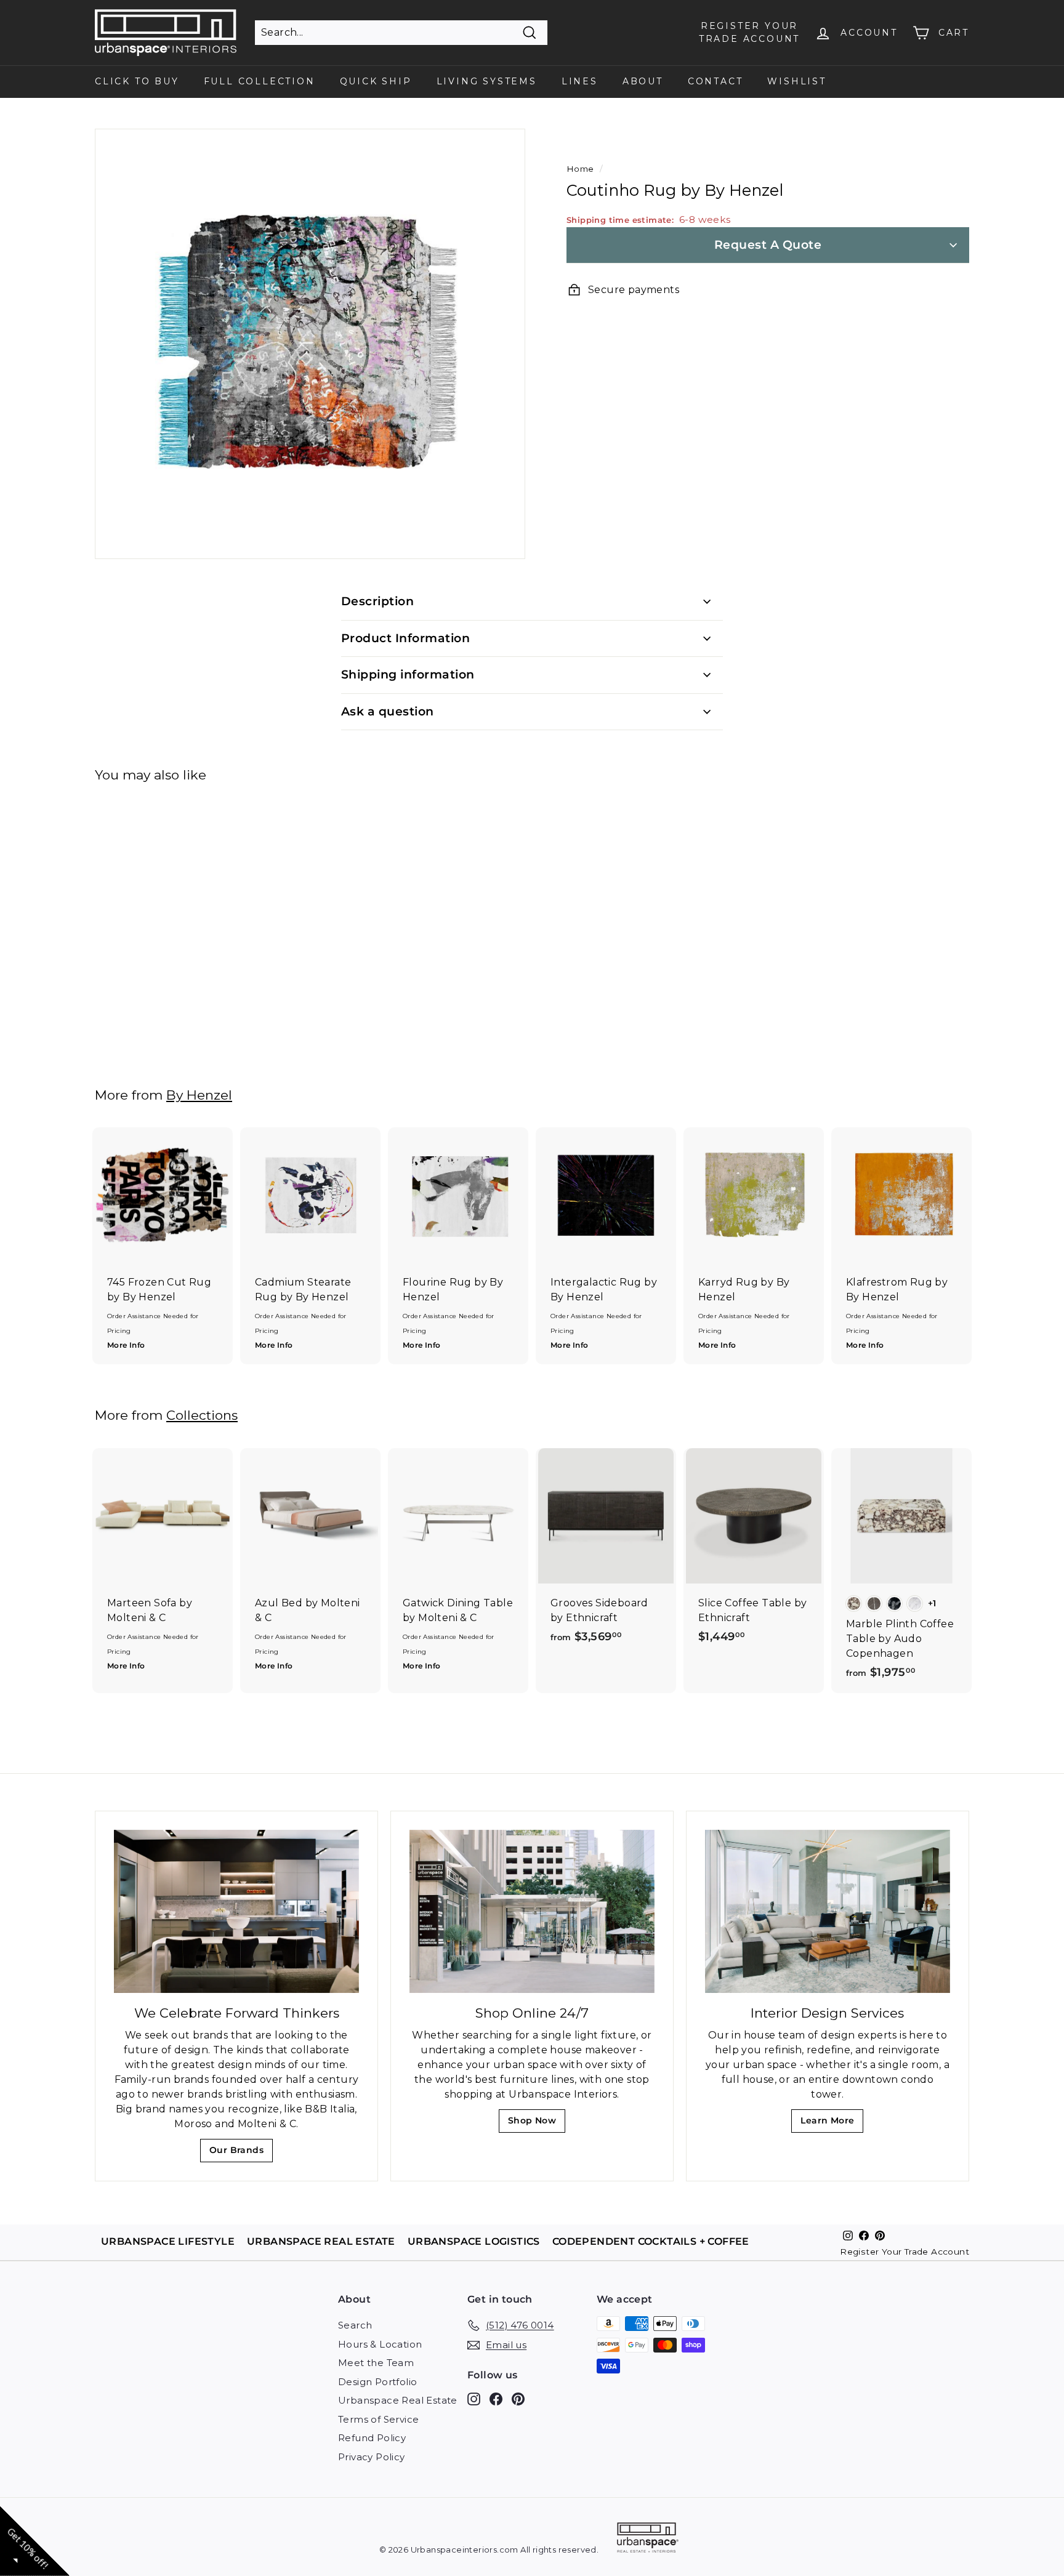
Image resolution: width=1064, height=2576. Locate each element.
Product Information (405, 638)
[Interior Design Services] (828, 1911)
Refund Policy (372, 2438)
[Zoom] (310, 344)
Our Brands (241, 2153)
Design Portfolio (377, 2382)
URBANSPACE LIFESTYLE (168, 2241)
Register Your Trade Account (905, 2252)
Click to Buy (137, 81)
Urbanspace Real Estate (398, 2400)
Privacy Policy (372, 2457)
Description (377, 601)
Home (580, 169)
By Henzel (199, 1095)
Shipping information (408, 674)
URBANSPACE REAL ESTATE (321, 2241)
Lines (580, 81)
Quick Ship (376, 81)
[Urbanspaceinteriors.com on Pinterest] (518, 2399)
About (643, 81)
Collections (202, 1415)
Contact (715, 81)
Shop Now (536, 2124)
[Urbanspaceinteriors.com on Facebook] (496, 2399)
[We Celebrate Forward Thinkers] (236, 1911)
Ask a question (388, 711)
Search (355, 2325)
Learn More (831, 2124)
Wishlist (796, 81)
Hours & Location (380, 2344)
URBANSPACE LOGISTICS (474, 2241)
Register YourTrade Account (749, 32)
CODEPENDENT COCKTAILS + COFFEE (651, 2241)
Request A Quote (768, 245)
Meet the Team (376, 2363)
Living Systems (487, 81)
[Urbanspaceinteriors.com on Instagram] (474, 2399)
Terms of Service (378, 2419)
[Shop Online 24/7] (532, 1911)
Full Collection (260, 81)
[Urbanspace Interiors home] (648, 2539)
